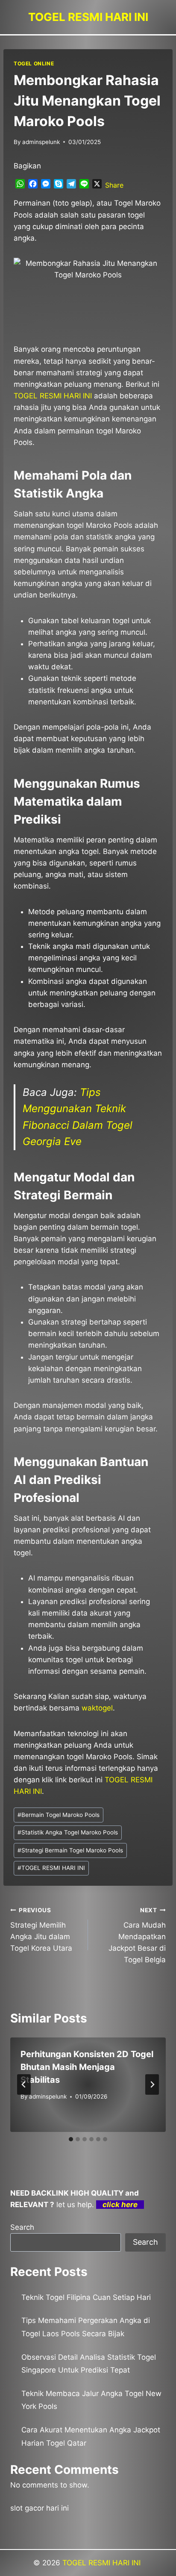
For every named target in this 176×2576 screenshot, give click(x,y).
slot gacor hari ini (40, 2508)
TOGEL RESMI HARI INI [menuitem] (53, 396)
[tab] (71, 2139)
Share (114, 185)
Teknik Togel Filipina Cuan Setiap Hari (86, 2297)
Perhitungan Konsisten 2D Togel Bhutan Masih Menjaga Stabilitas (87, 2067)
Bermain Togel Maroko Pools (59, 1815)
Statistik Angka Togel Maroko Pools (68, 1832)
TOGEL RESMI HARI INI (51, 1868)
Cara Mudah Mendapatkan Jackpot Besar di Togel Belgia (137, 1935)
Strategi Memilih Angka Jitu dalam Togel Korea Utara (41, 1930)
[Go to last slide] (24, 2084)
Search (22, 2227)
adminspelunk (41, 142)
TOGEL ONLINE (34, 63)
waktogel (97, 1708)
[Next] (152, 2084)
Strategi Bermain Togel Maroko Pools (70, 1850)
